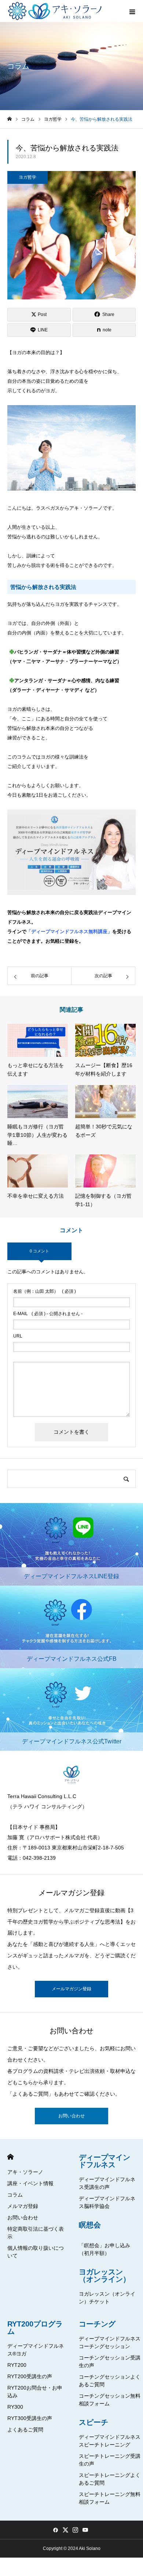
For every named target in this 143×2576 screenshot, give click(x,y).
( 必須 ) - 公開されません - (48, 1314)
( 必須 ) (45, 1291)
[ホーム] (10, 119)
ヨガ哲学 (27, 177)
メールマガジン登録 (71, 1989)
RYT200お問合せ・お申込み (35, 2392)
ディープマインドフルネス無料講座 (69, 932)
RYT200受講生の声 (30, 2376)
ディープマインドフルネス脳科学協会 (107, 2202)
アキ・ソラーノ (25, 2172)
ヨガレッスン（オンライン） (104, 2275)
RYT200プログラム (35, 2328)
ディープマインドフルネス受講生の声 (107, 2183)
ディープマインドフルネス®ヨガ (36, 2350)
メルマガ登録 (23, 2206)
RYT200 (17, 2365)
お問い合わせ (71, 2116)
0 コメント (39, 1251)
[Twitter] (65, 2530)
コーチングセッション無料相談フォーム (110, 2400)
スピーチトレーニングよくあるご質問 (110, 2479)
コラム (15, 2195)
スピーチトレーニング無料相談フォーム (110, 2498)
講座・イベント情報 (30, 2183)
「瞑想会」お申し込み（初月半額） (104, 2249)
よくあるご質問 (25, 2430)
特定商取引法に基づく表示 (36, 2233)
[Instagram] (75, 2530)
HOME (10, 2157)
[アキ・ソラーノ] (56, 11)
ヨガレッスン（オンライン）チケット (107, 2298)
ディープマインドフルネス (104, 2161)
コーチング (97, 2324)
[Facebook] (55, 2530)
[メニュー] (132, 11)
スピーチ (93, 2422)
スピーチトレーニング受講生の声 (110, 2460)
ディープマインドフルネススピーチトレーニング (110, 2441)
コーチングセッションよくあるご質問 (110, 2381)
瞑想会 (90, 2225)
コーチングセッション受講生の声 (110, 2362)
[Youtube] (85, 2530)
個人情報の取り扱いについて (36, 2252)
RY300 (15, 2407)
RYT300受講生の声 (30, 2418)
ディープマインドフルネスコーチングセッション (110, 2342)
